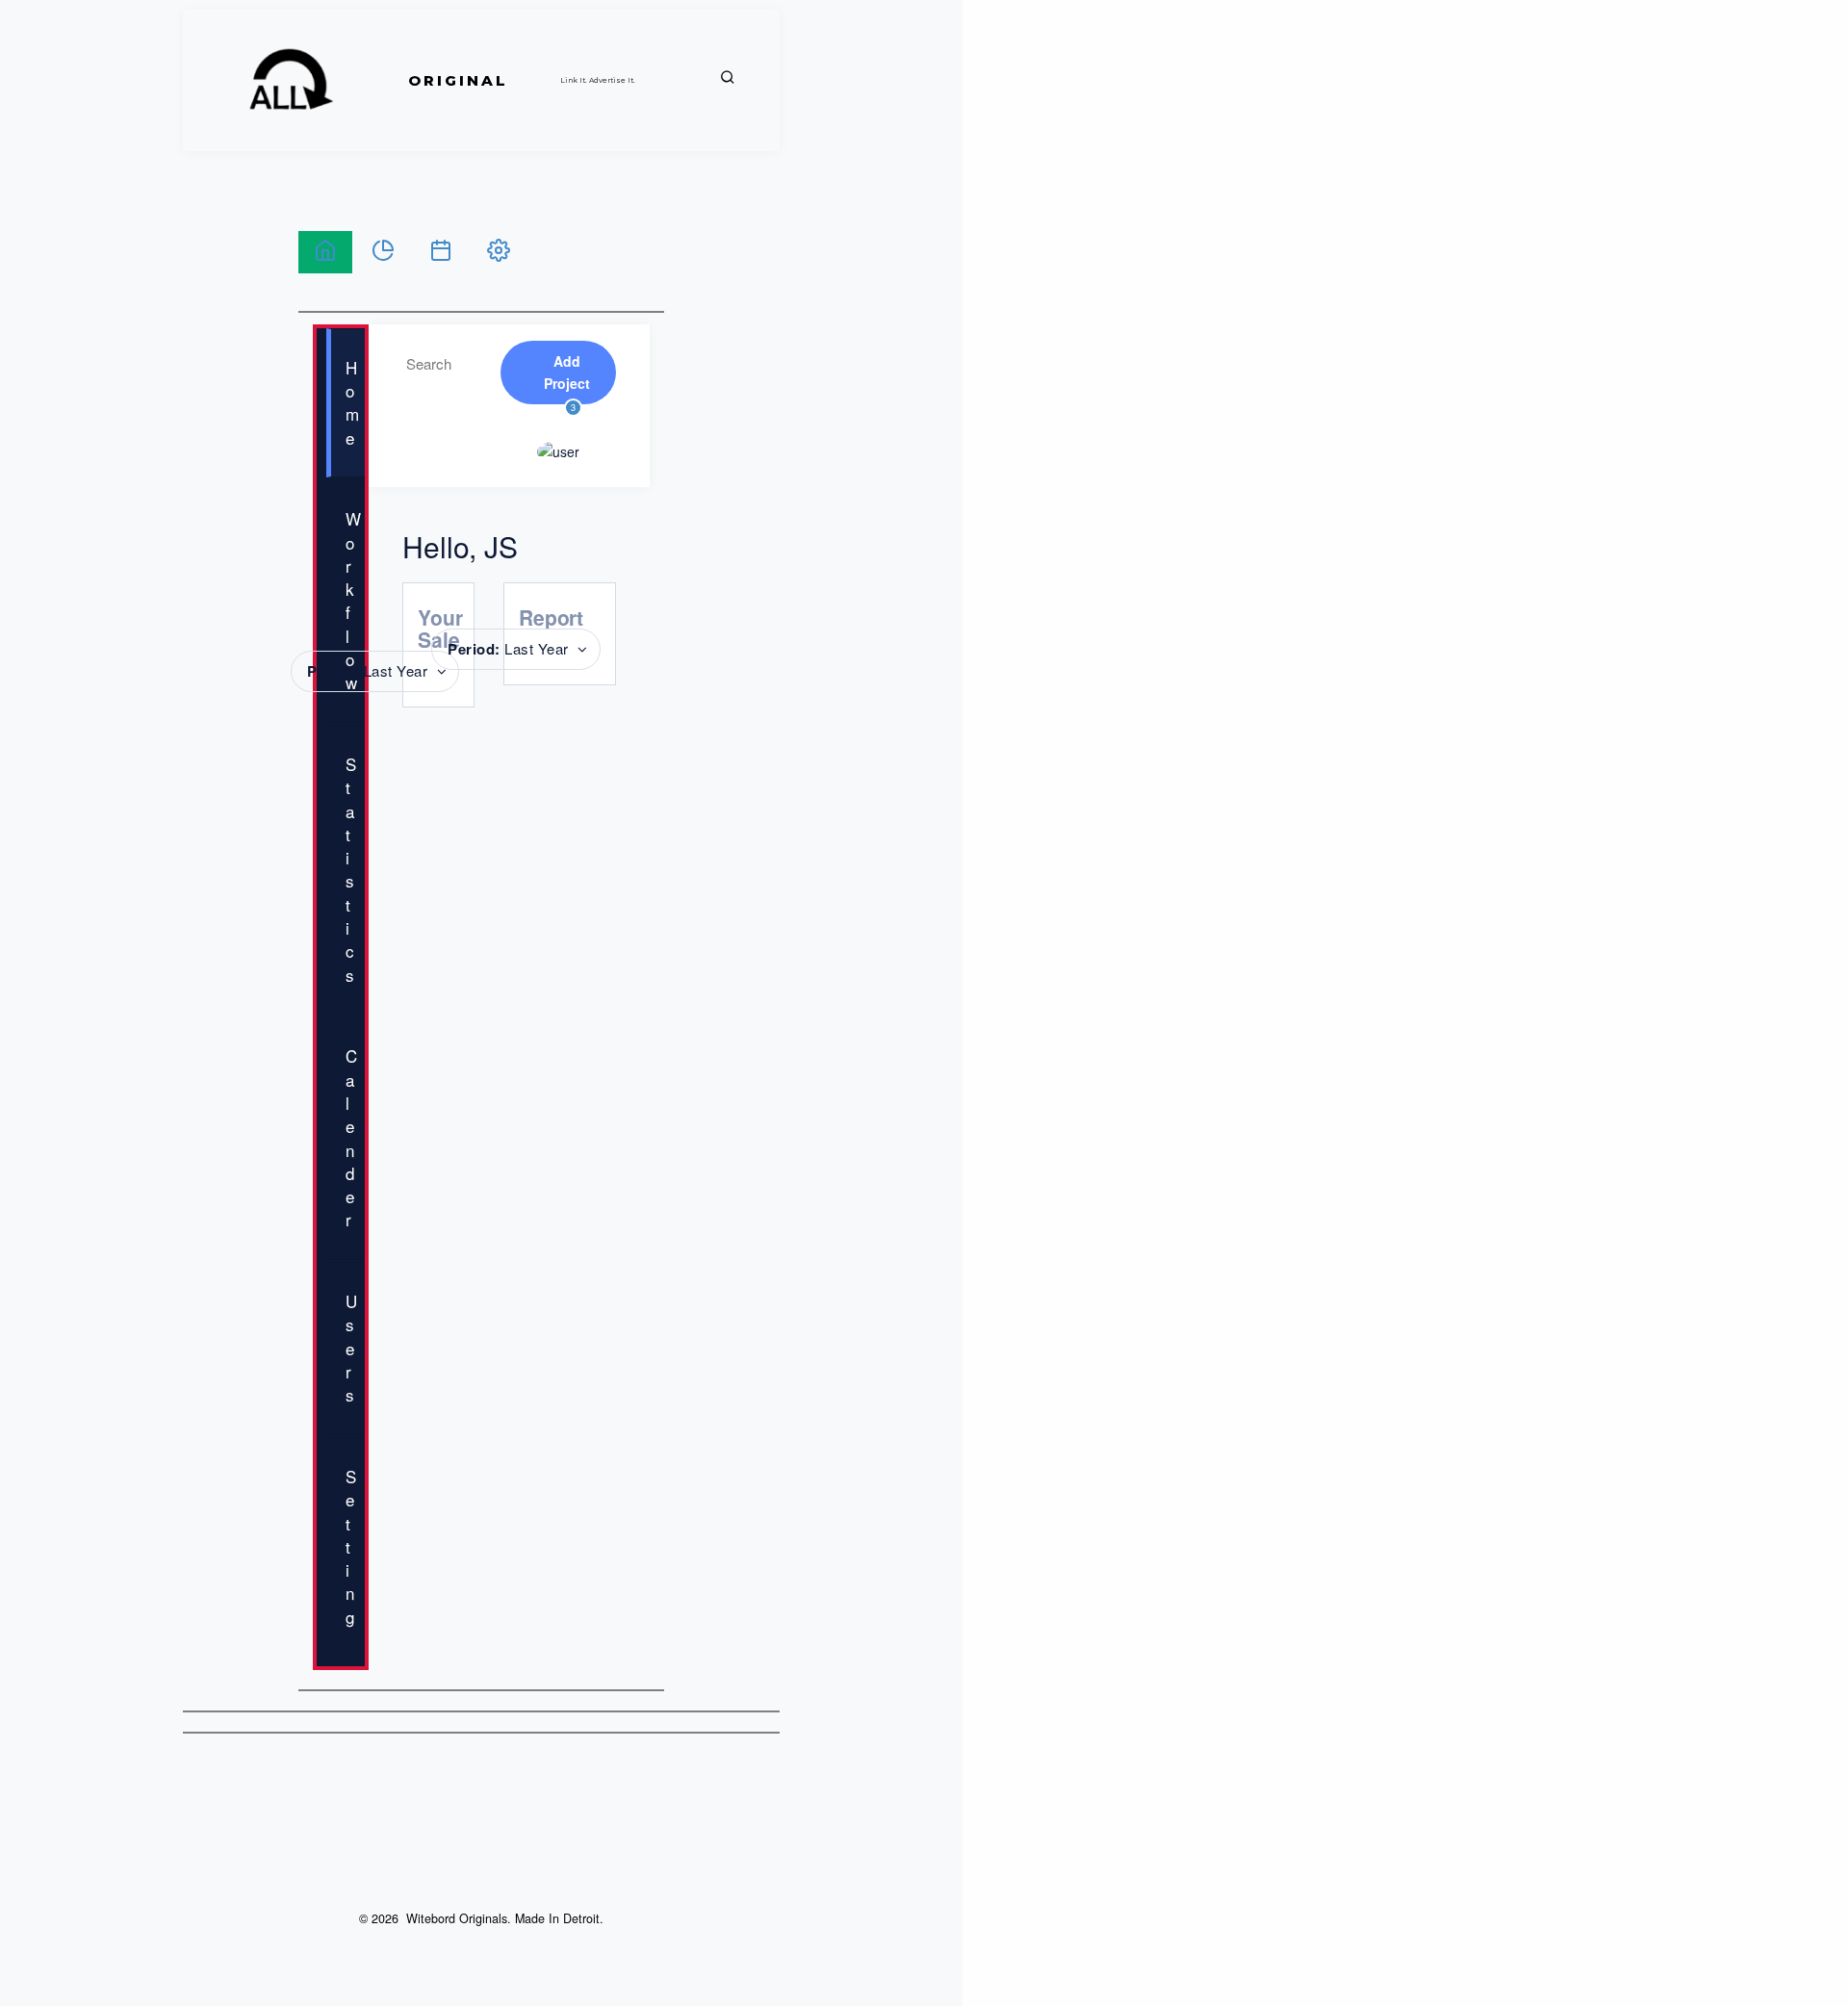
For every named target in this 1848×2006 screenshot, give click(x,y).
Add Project (567, 372)
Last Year (368, 671)
